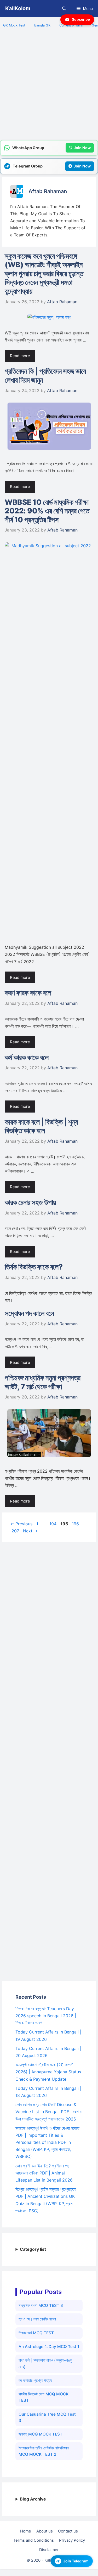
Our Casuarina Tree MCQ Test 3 (47, 2417)
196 (76, 1524)
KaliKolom (18, 8)
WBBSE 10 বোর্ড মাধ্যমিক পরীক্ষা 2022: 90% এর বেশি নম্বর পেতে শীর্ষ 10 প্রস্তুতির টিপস (47, 511)
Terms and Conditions (33, 2540)
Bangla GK (42, 25)
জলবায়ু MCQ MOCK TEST (41, 2434)
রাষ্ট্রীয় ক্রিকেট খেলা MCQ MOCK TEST (44, 2397)
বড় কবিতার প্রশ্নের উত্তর (35, 2380)
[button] (64, 9)
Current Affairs (71, 25)
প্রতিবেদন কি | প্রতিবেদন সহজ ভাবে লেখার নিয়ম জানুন (45, 376)
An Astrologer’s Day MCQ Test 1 (49, 2347)
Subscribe (81, 19)
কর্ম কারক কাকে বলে (27, 1057)
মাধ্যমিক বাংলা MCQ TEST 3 (41, 2305)
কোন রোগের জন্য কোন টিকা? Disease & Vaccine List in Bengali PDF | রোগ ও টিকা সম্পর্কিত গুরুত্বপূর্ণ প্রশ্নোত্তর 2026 (49, 2112)
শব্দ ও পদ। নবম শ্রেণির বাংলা (37, 2319)
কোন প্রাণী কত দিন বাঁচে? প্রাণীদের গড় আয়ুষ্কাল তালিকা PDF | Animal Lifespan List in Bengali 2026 (44, 2173)
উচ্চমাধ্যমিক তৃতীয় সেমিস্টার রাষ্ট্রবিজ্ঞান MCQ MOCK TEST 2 (44, 2451)
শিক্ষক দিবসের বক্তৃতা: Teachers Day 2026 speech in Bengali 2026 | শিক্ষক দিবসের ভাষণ (46, 2016)
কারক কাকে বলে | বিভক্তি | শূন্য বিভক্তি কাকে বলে (41, 1126)
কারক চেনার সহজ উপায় (30, 1202)
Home (26, 2531)
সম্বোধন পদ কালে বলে (29, 1313)
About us (45, 2531)
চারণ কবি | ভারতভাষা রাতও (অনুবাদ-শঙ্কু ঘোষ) (45, 2363)
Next (30, 1531)
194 (53, 1524)
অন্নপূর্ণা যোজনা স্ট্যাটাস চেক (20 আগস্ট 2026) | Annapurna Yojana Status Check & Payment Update (48, 2072)
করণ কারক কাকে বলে (28, 993)
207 (16, 1531)
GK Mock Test (14, 25)
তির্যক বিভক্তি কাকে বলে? (34, 1267)
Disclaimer (49, 2550)
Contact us (68, 2531)
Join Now (82, 148)
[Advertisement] (49, 87)
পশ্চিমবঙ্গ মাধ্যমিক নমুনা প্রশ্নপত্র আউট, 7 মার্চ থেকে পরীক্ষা (43, 1382)
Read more (20, 356)
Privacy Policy (72, 2540)
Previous (21, 1524)
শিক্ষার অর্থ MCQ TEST (36, 2333)
